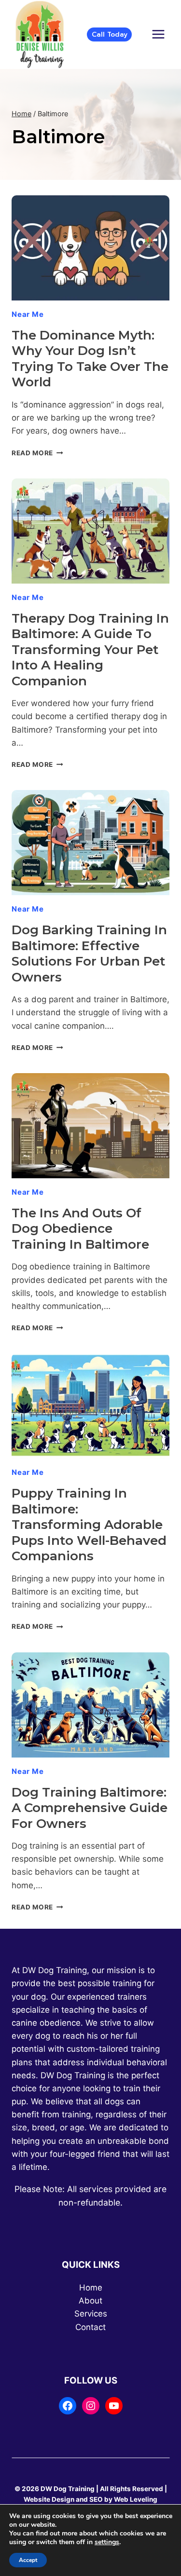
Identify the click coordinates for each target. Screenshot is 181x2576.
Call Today (110, 34)
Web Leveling (136, 2499)
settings (107, 2542)
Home (91, 2288)
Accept (28, 2560)
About (90, 2301)
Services (91, 2314)
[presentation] (90, 248)
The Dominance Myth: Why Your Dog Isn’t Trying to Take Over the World (90, 359)
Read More (37, 453)
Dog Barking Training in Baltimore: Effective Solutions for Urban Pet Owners (89, 954)
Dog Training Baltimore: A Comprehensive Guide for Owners (90, 1808)
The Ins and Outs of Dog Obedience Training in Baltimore (80, 1229)
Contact (90, 2327)
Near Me (28, 314)
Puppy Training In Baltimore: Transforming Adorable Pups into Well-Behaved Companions (89, 1525)
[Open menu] (158, 34)
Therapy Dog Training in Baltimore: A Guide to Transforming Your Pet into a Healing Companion (90, 650)
